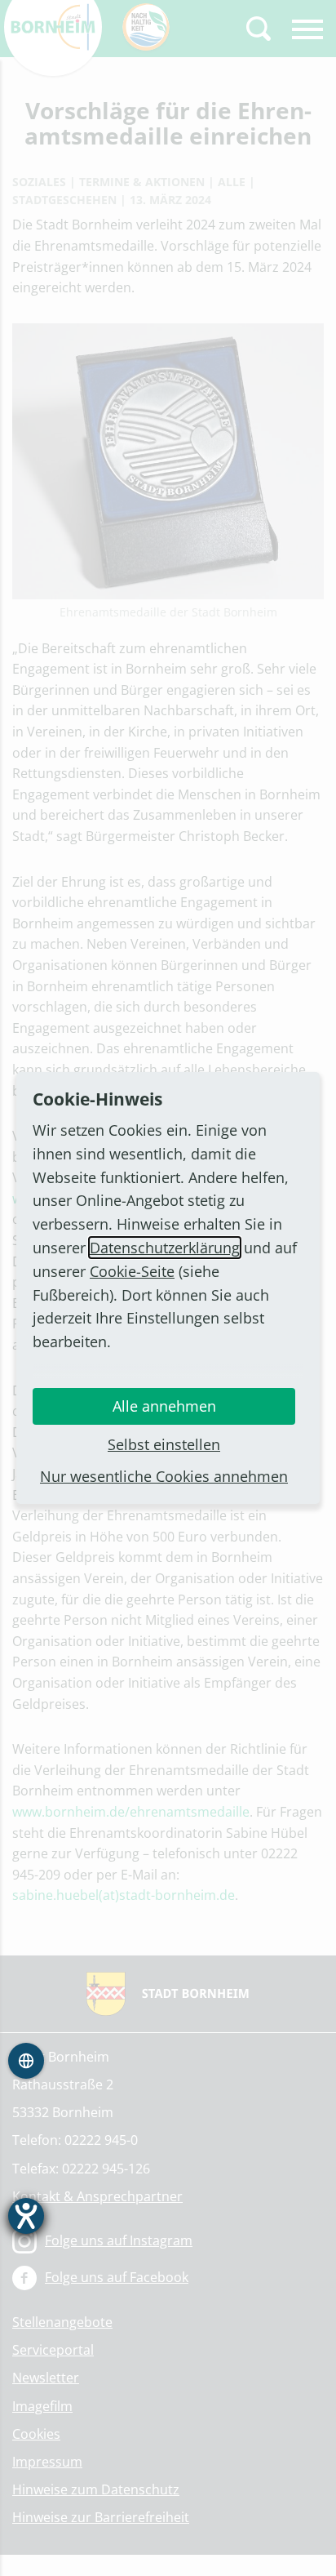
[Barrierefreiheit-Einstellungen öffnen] (26, 2216)
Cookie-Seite (132, 1271)
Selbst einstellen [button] (164, 1444)
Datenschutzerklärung (165, 1248)
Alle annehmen (164, 1406)
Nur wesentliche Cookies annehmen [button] (164, 1476)
